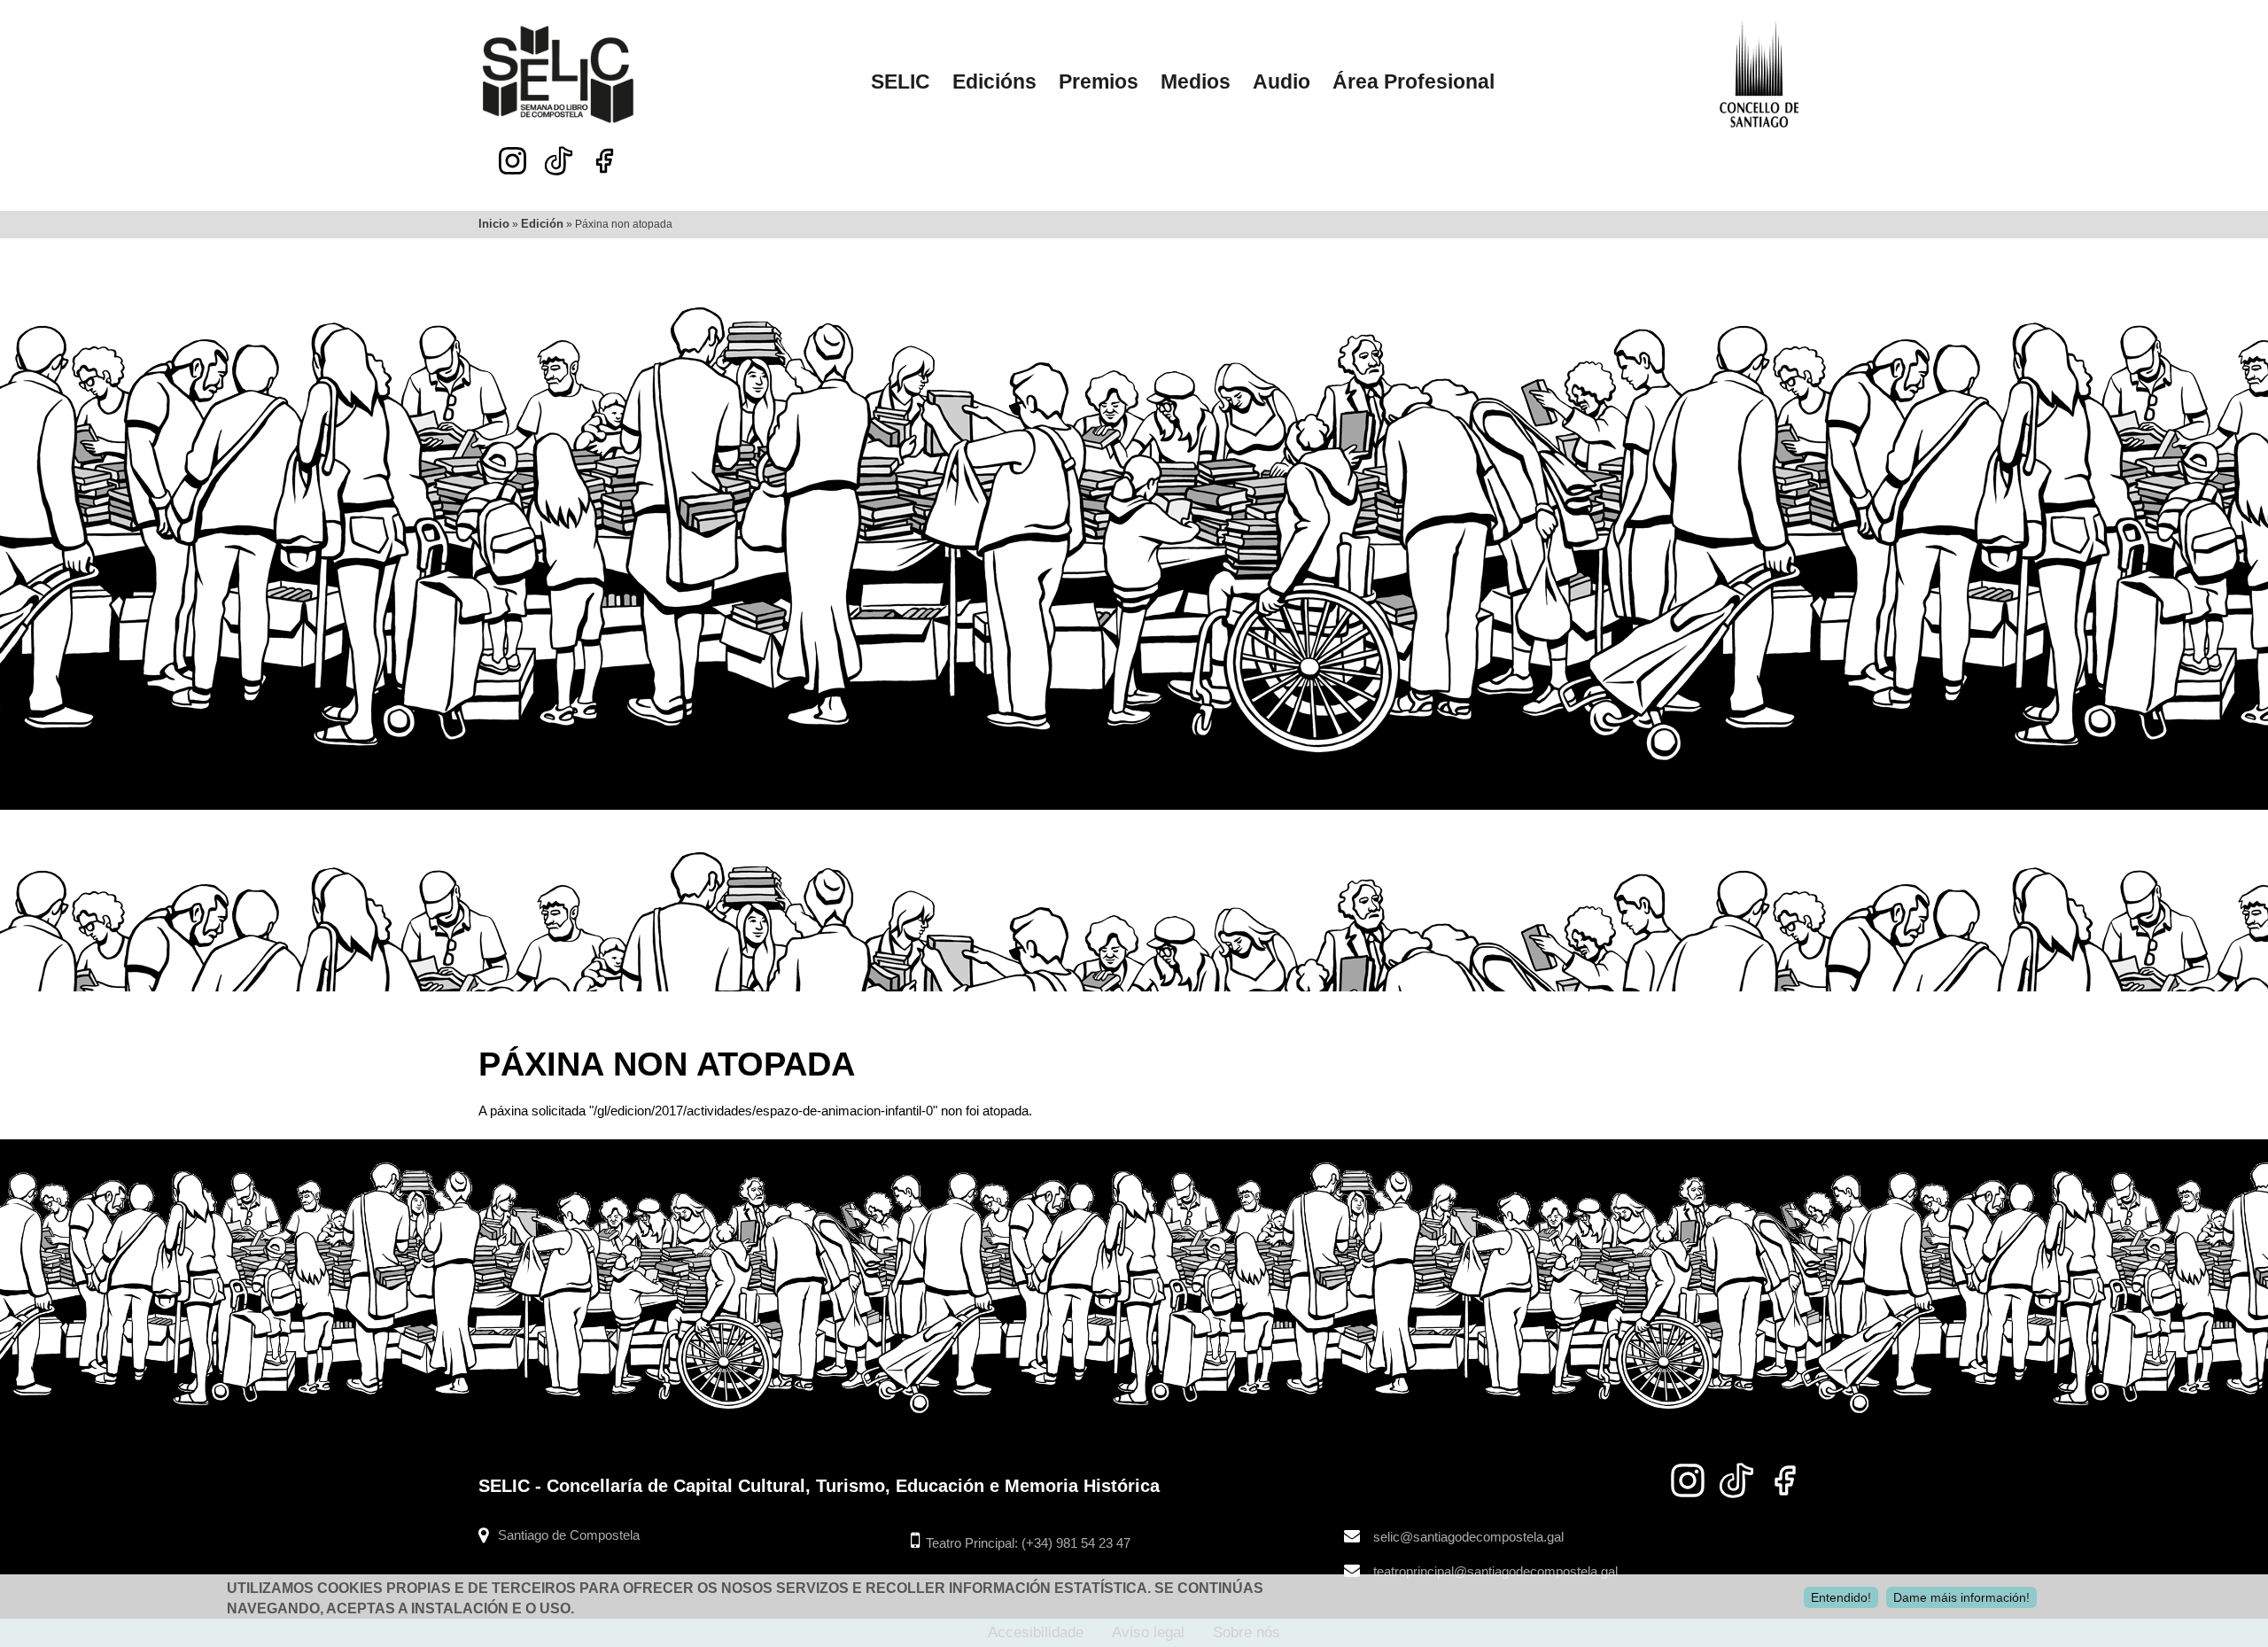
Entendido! (1841, 1597)
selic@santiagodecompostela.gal (1468, 1537)
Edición (542, 224)
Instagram (513, 161)
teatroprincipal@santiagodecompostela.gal (1495, 1571)
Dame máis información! (1961, 1597)
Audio (1282, 82)
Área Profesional (1414, 82)
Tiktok (559, 156)
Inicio (494, 224)
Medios (1196, 82)
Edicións (994, 82)
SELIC (901, 82)
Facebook (605, 161)
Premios (1099, 82)
